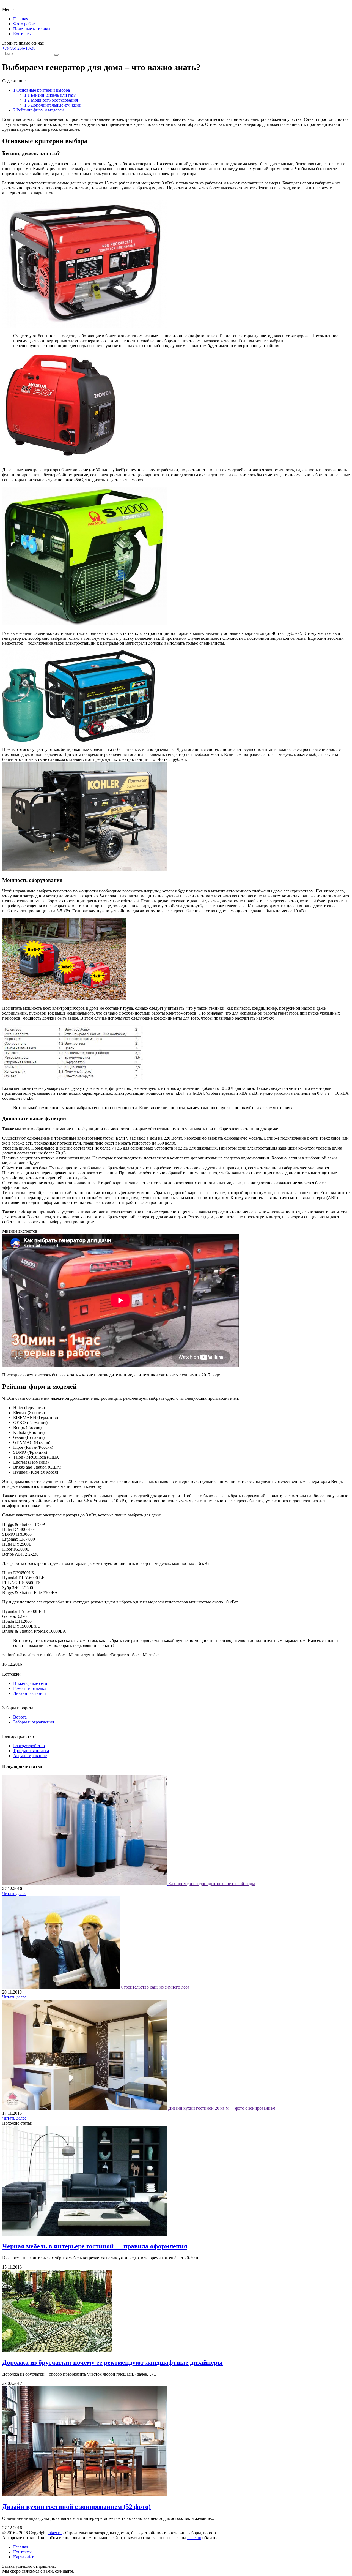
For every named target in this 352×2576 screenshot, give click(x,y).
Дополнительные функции (53, 105)
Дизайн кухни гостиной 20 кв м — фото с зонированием (222, 2108)
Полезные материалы (33, 29)
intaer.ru (55, 2533)
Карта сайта (24, 2557)
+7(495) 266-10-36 (19, 48)
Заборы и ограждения (34, 1722)
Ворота (20, 1717)
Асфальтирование (30, 1756)
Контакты (22, 34)
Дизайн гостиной (30, 1693)
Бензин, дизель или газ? (50, 95)
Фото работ (24, 24)
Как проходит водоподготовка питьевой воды (212, 1884)
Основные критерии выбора (42, 90)
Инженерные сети (30, 1683)
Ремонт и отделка (30, 1688)
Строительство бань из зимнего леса (155, 1987)
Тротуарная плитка (31, 1751)
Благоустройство (29, 1746)
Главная (21, 19)
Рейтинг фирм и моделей (38, 110)
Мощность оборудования (51, 100)
